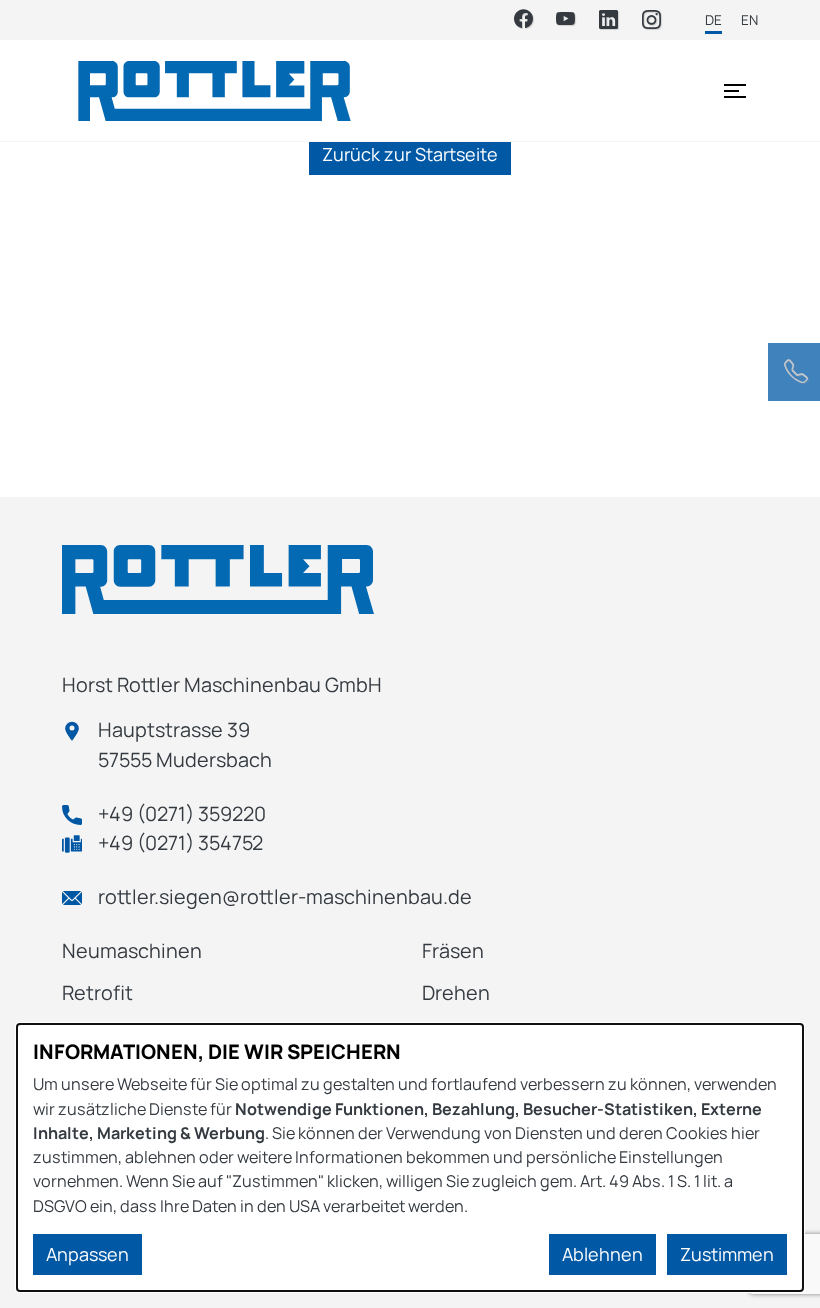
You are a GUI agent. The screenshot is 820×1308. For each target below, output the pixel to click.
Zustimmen (727, 1254)
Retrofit (97, 992)
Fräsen (453, 950)
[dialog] (410, 1157)
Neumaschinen (132, 950)
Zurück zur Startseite (410, 154)
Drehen (456, 992)
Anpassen (87, 1254)
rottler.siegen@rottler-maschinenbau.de (285, 896)
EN (749, 20)
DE (713, 20)
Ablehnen (602, 1254)
